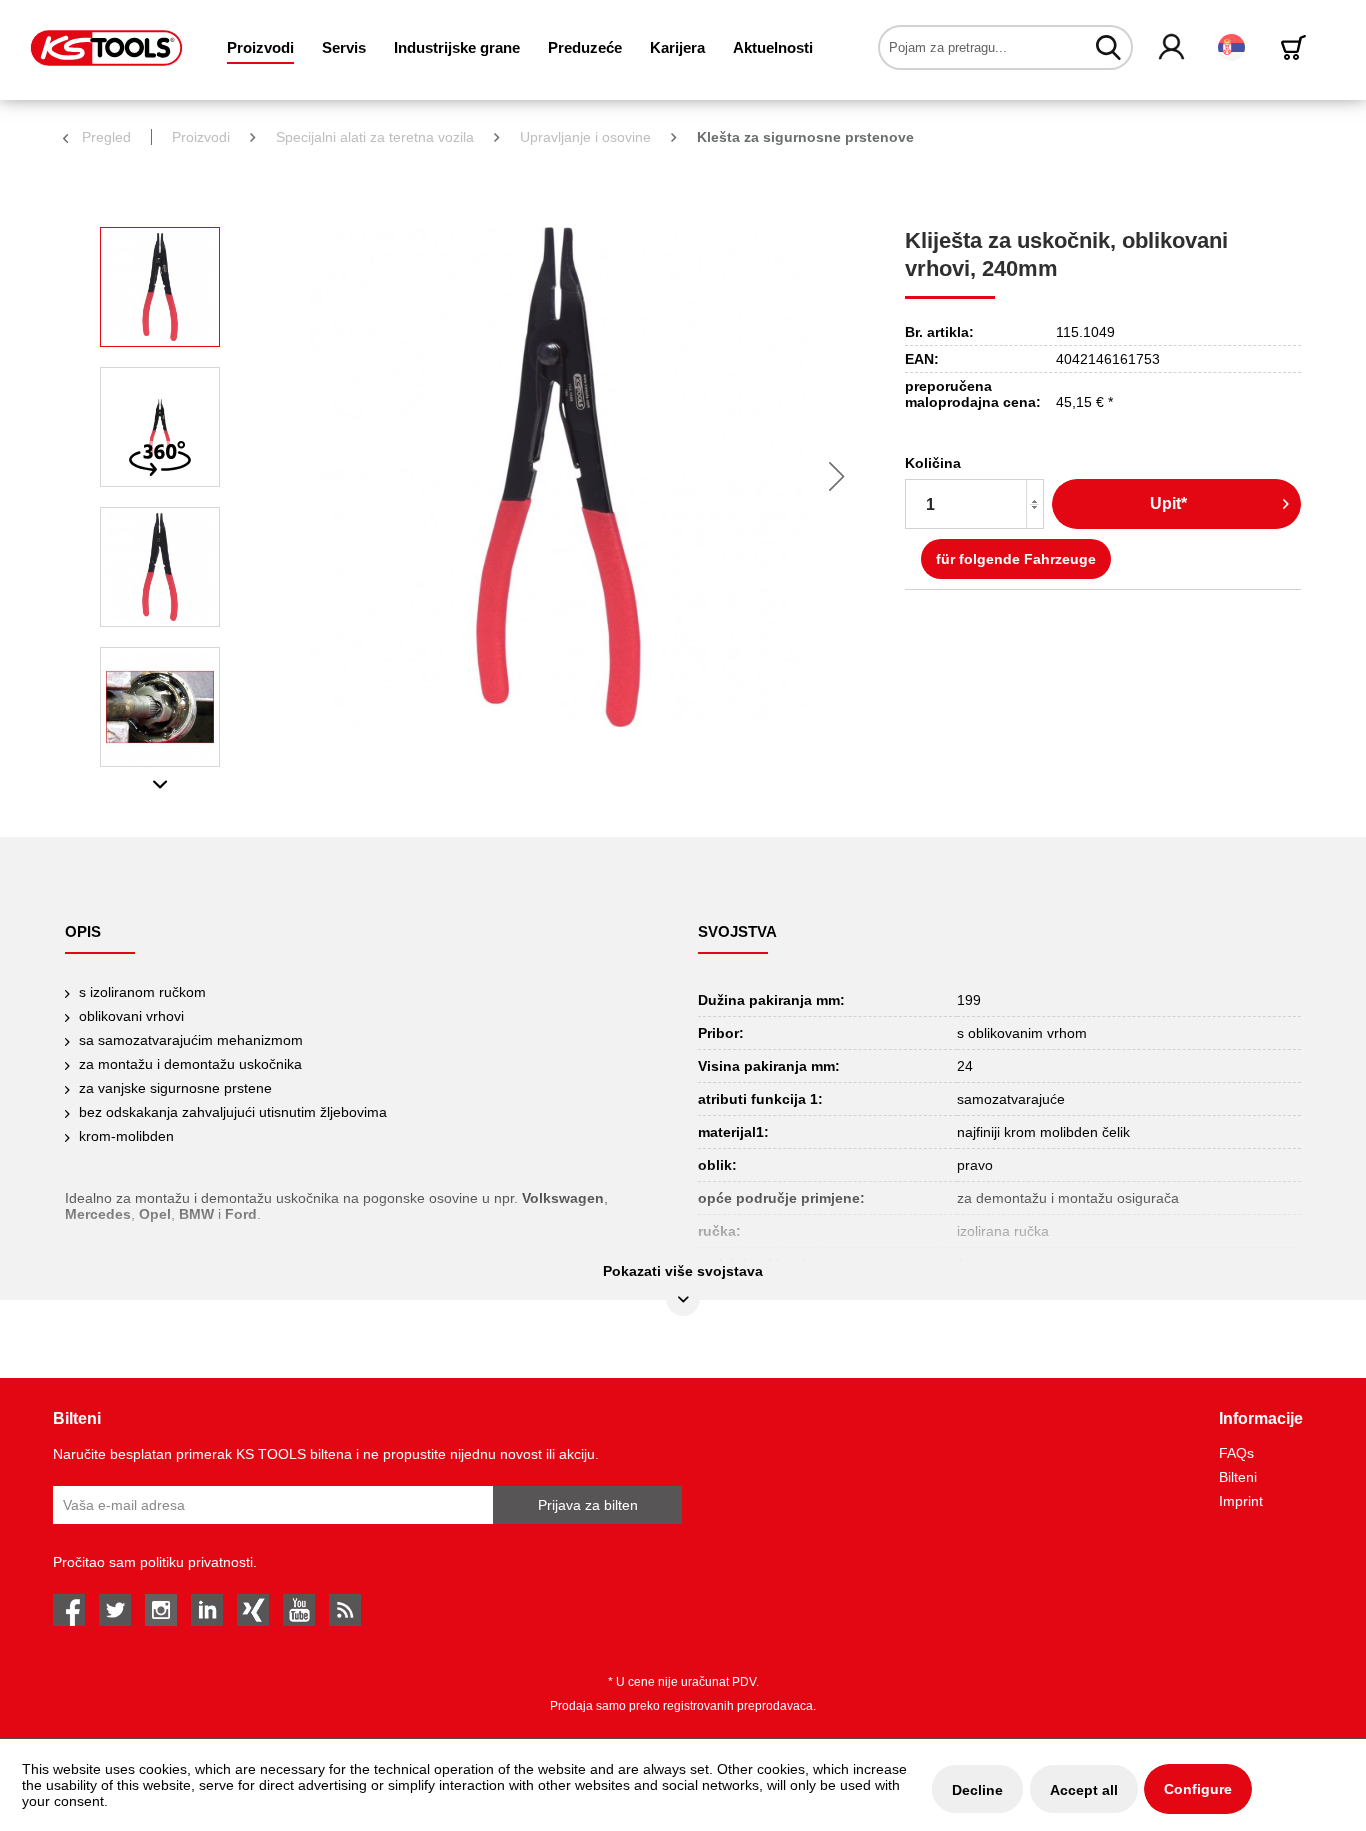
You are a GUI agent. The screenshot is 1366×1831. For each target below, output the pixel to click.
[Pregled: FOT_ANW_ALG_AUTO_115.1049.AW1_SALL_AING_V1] (160, 707)
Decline (977, 1790)
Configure (1198, 1789)
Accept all (1084, 1790)
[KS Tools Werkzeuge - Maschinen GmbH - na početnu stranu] (106, 48)
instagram (161, 1610)
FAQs (1236, 1453)
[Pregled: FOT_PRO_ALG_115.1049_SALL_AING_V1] (160, 287)
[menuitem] (260, 47)
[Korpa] (1297, 47)
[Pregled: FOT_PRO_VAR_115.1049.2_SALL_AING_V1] (160, 567)
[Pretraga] (1108, 47)
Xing (253, 1610)
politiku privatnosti (196, 1562)
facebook (69, 1610)
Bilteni (1238, 1477)
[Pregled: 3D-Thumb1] (160, 427)
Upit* (1168, 503)
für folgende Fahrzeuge (1016, 559)
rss (345, 1610)
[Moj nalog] (1172, 48)
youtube (299, 1610)
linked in (207, 1610)
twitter (115, 1610)
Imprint (1241, 1501)
